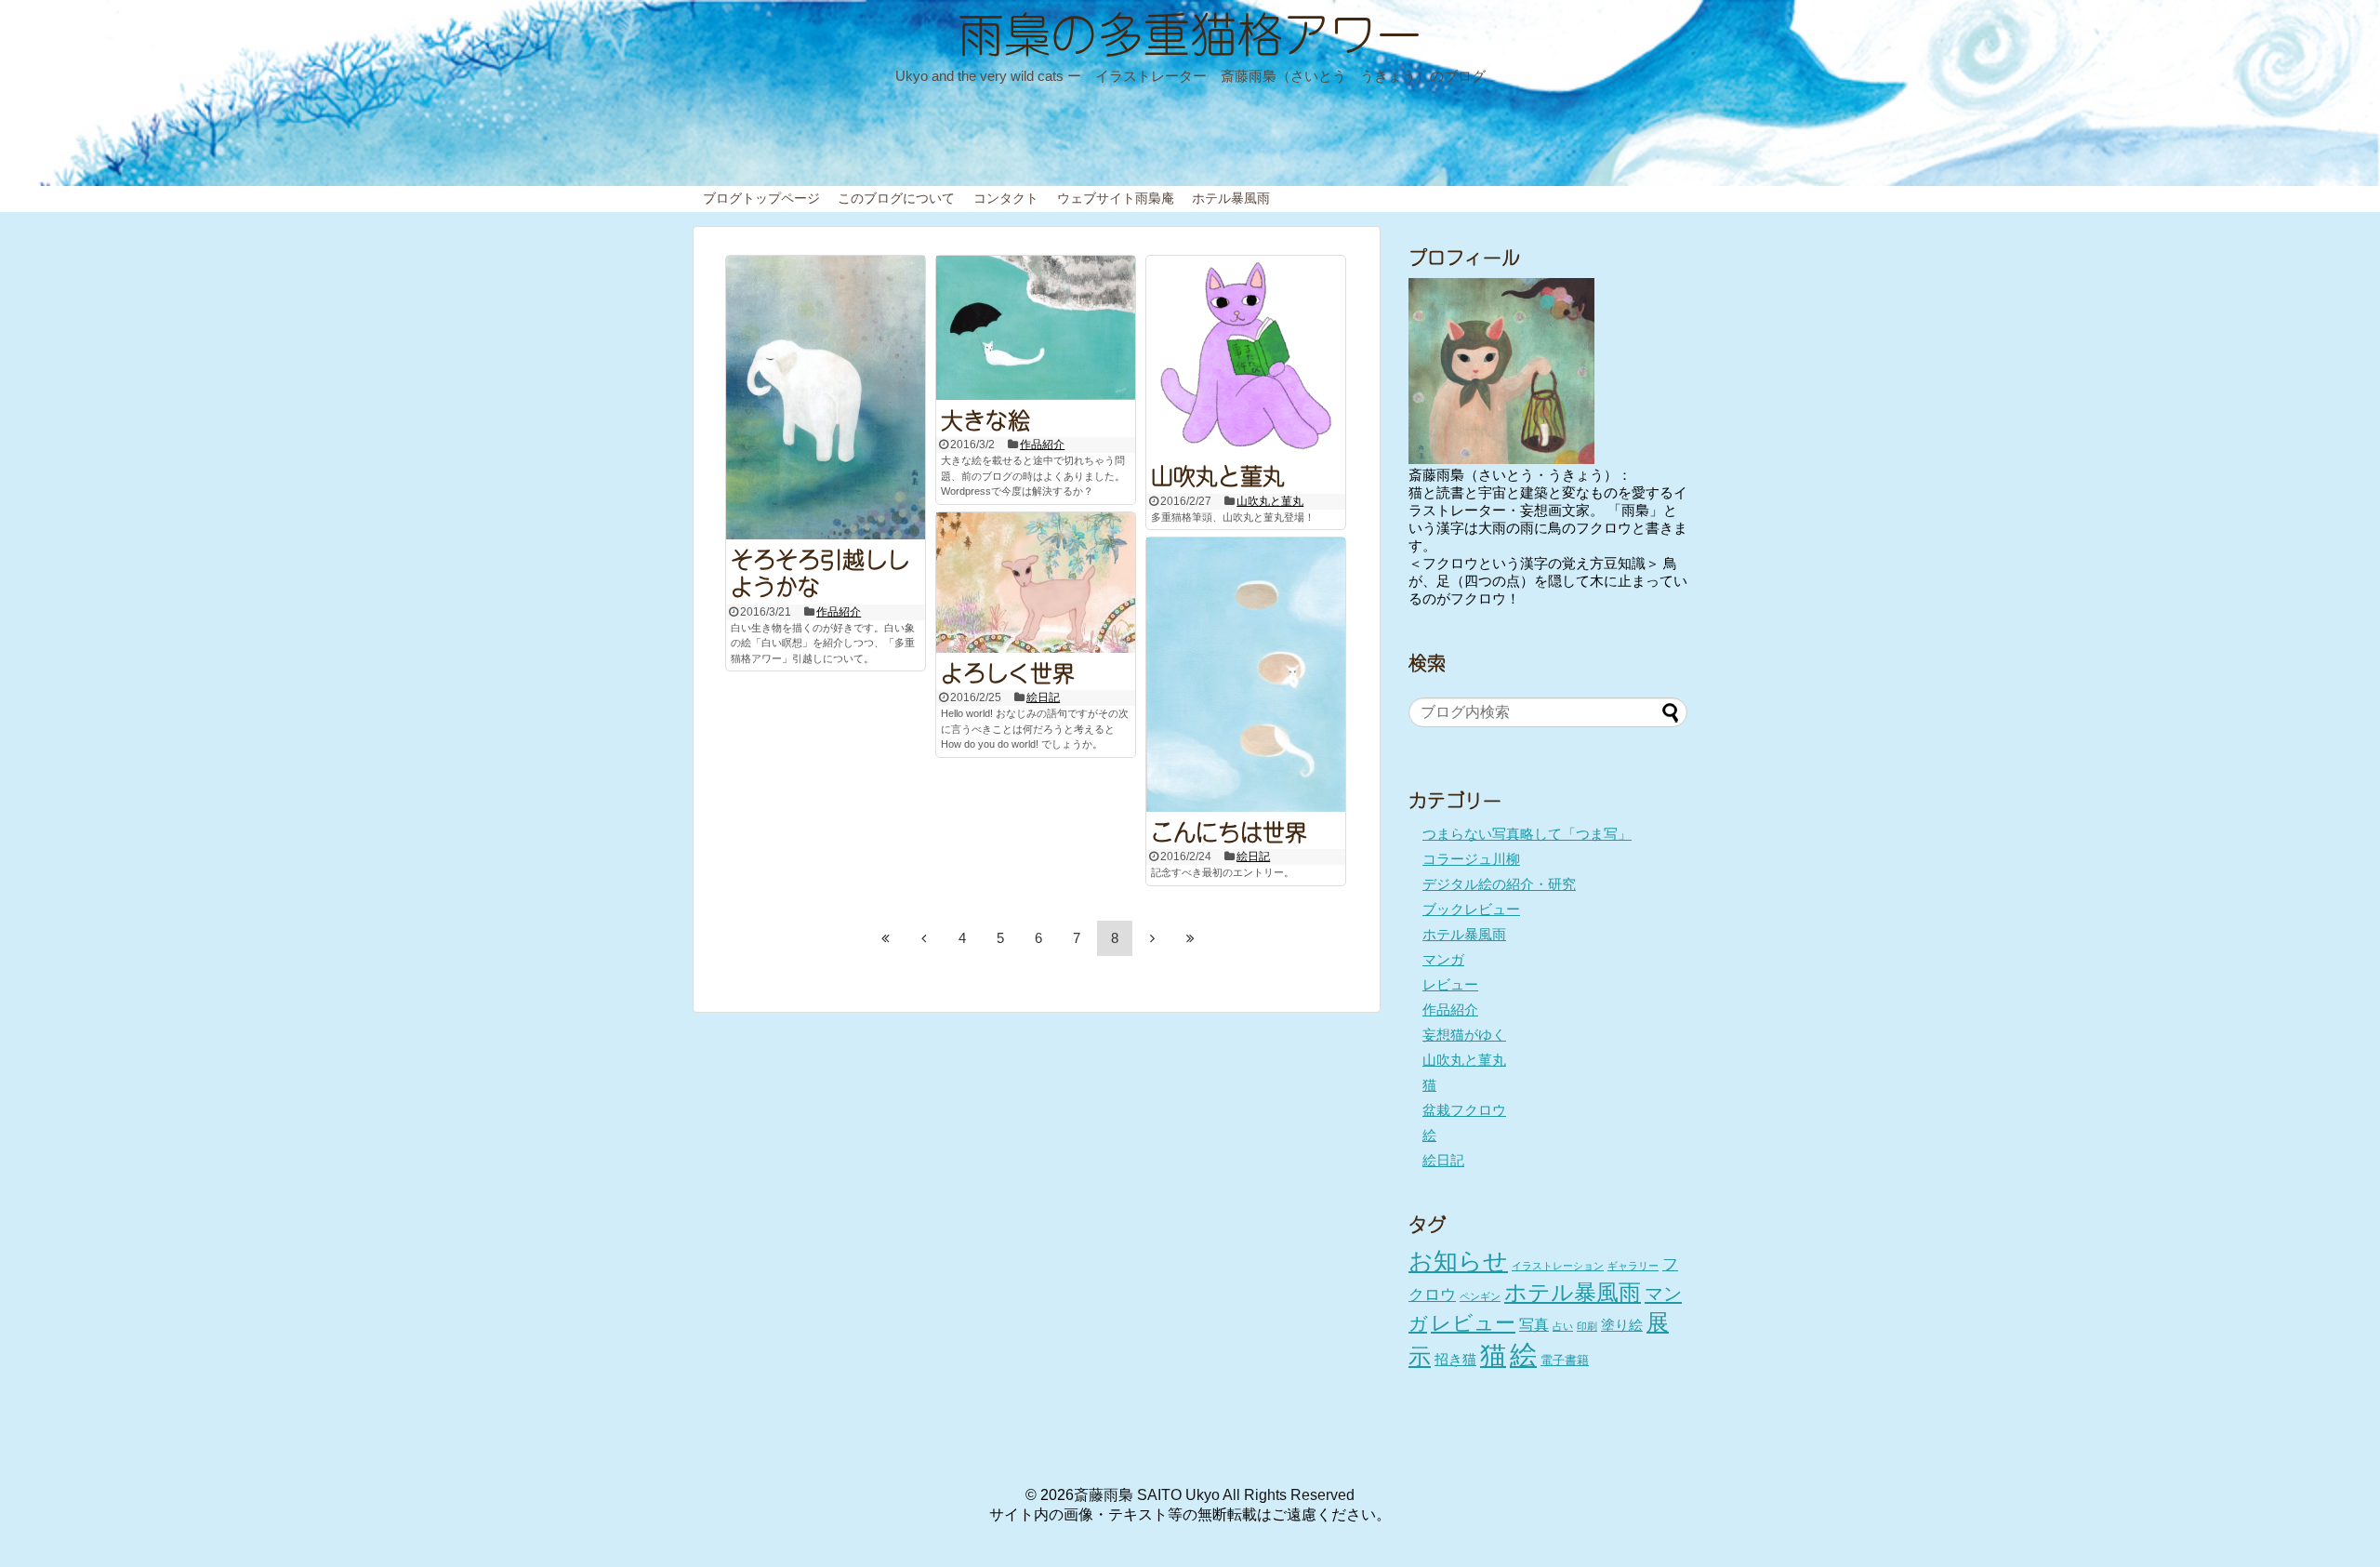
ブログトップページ (761, 198)
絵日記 (1043, 697)
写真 (1534, 1324)
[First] (886, 938)
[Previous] (924, 938)
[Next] (1153, 938)
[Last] (1191, 938)
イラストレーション (1558, 1266)
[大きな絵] (1036, 327)
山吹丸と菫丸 (1218, 473)
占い (1563, 1326)
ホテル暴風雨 (1231, 198)
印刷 (1587, 1326)
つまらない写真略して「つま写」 (1527, 834)
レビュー (1450, 984)
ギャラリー (1633, 1266)
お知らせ (1458, 1261)
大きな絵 (985, 418)
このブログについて (896, 198)
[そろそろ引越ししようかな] (826, 397)
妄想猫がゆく (1464, 1035)
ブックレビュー (1471, 909)
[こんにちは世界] (1246, 675)
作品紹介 (839, 612)
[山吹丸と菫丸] (1246, 356)
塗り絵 (1622, 1325)
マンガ (1443, 959)
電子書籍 (1565, 1360)
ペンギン (1480, 1296)
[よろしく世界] (1036, 583)
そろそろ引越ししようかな (820, 571)
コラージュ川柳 (1471, 859)
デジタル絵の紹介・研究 (1499, 884)
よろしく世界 (1008, 671)
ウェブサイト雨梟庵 (1116, 198)
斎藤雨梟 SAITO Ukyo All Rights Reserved (1214, 1495)
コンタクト (1006, 198)
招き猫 (1455, 1360)
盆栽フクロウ (1464, 1110)
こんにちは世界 (1229, 830)
